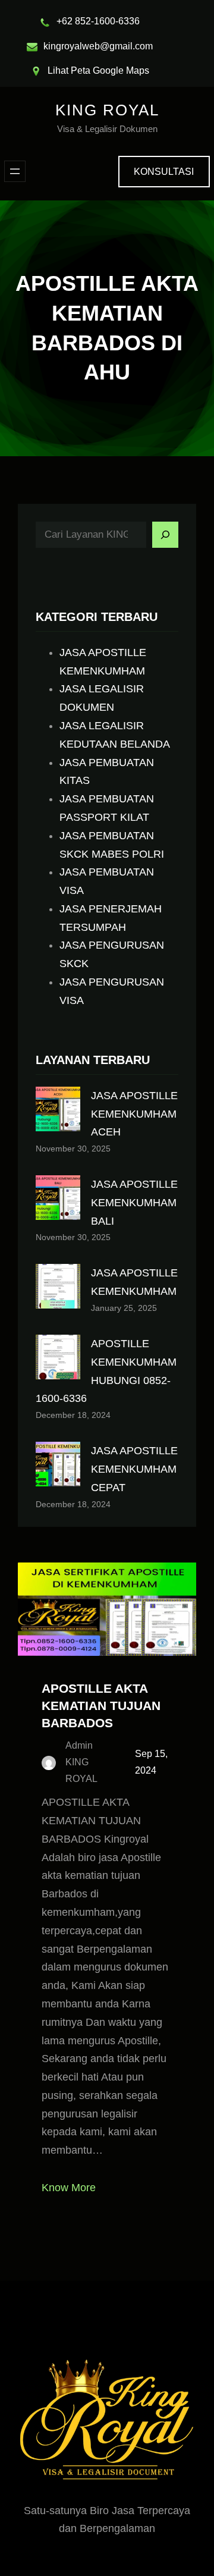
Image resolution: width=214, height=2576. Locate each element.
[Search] (165, 535)
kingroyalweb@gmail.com (98, 46)
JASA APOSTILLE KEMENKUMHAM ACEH (134, 1114)
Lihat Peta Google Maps (98, 70)
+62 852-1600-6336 (98, 21)
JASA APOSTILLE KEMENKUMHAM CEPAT (134, 1469)
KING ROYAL (107, 110)
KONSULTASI (164, 172)
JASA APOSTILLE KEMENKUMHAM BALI (134, 1203)
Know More (69, 2188)
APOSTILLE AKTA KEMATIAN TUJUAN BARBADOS (101, 1706)
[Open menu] (15, 171)
